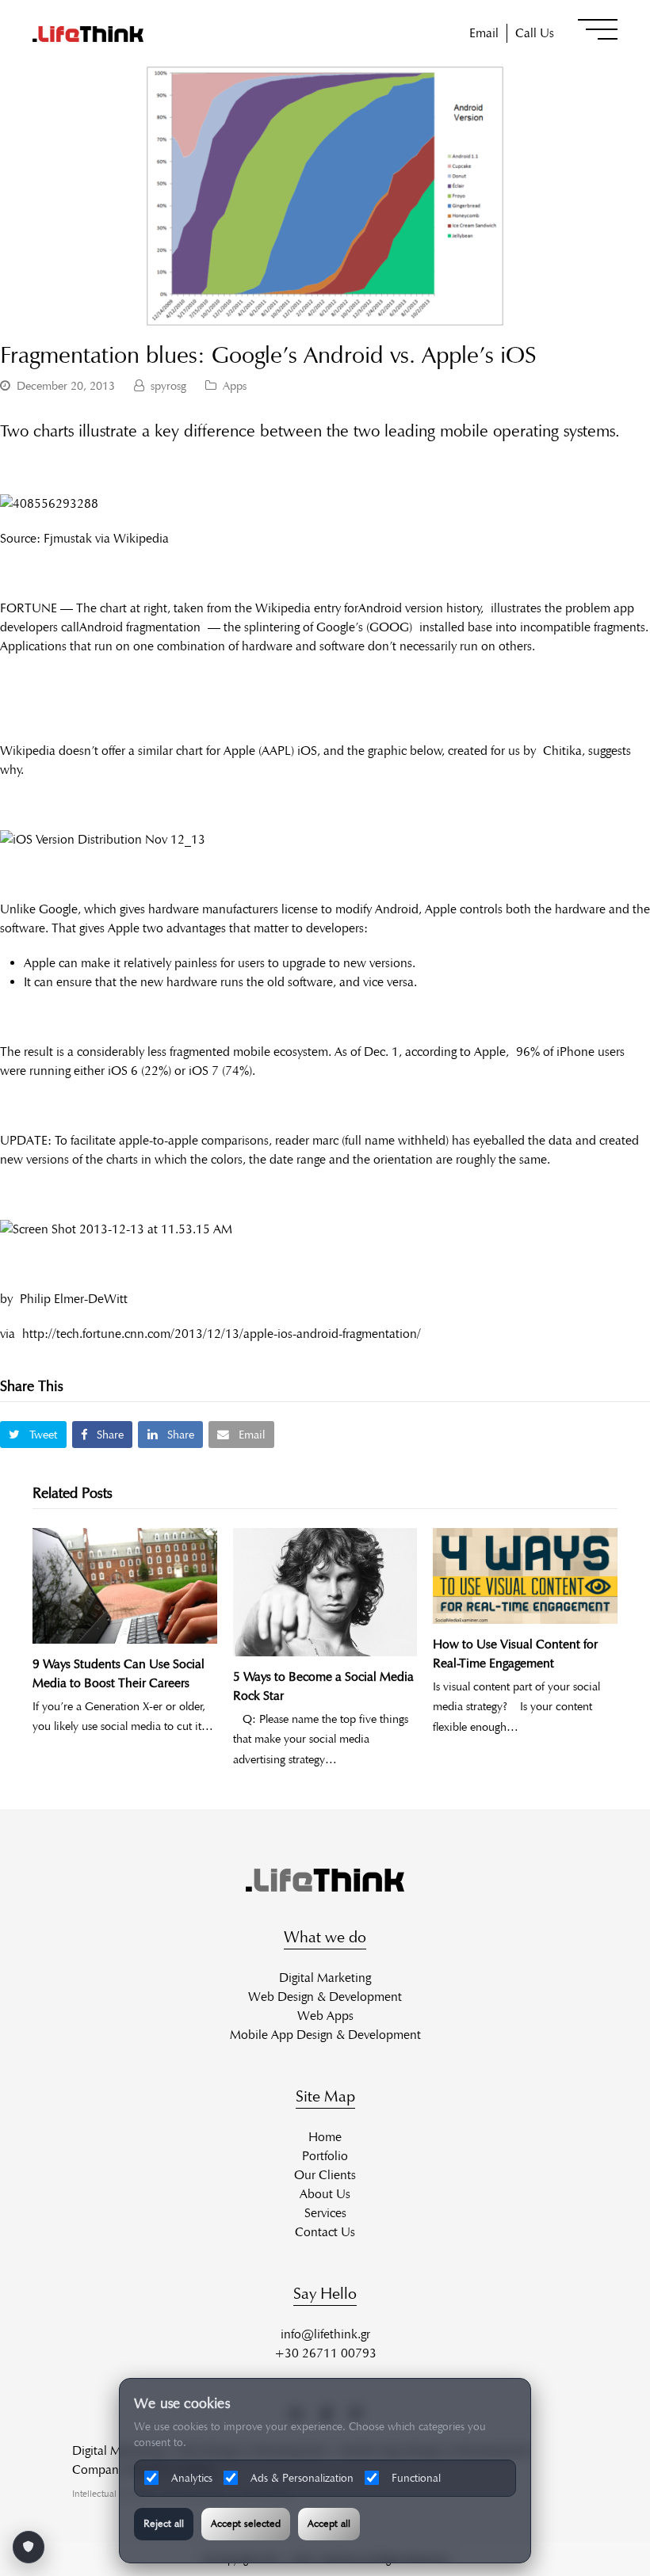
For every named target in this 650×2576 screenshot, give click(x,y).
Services (325, 2213)
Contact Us (325, 2232)
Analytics (192, 2478)
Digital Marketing (325, 1978)
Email (484, 33)
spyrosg (168, 386)
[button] (598, 29)
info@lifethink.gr (325, 2334)
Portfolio (325, 2156)
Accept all (329, 2524)
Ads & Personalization (302, 2478)
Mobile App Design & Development (325, 2035)
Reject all (164, 2524)
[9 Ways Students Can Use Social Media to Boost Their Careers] (125, 1585)
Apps (235, 386)
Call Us (535, 33)
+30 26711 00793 (325, 2353)
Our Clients (325, 2175)
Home (325, 2137)
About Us (325, 2194)
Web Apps (325, 2016)
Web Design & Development (325, 1997)
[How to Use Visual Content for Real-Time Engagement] (525, 1576)
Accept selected (246, 2524)
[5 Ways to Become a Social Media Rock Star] (325, 1592)
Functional (416, 2478)
